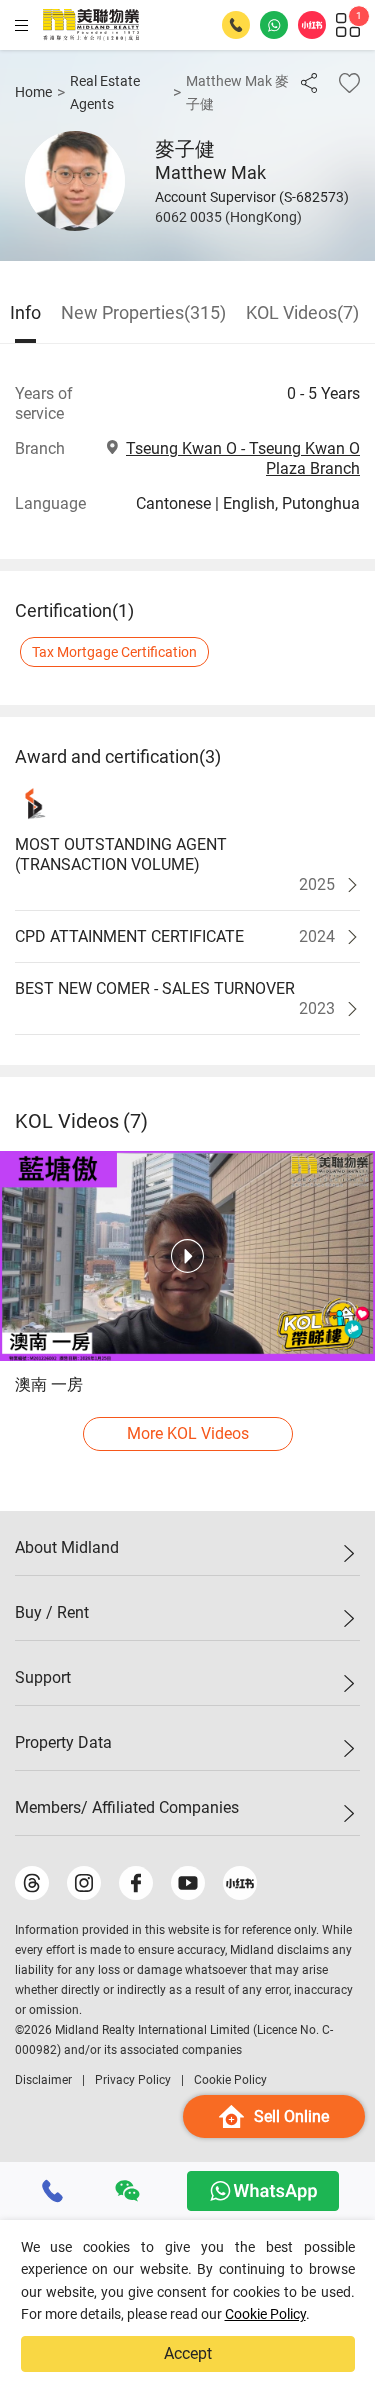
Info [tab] (25, 312)
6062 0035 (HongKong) (228, 217)
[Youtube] (188, 1883)
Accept (188, 2353)
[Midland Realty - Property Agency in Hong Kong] (91, 25)
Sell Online (291, 2116)
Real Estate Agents (105, 92)
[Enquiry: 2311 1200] (236, 25)
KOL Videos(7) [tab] (302, 312)
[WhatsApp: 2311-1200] (274, 25)
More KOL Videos (188, 1433)
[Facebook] (136, 1883)
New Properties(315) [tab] (143, 312)
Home (33, 92)
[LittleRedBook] (240, 1883)
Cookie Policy (265, 2314)
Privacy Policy (133, 2080)
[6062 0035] (53, 2191)
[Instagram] (84, 1883)
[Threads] (32, 1883)
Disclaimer (43, 2080)
